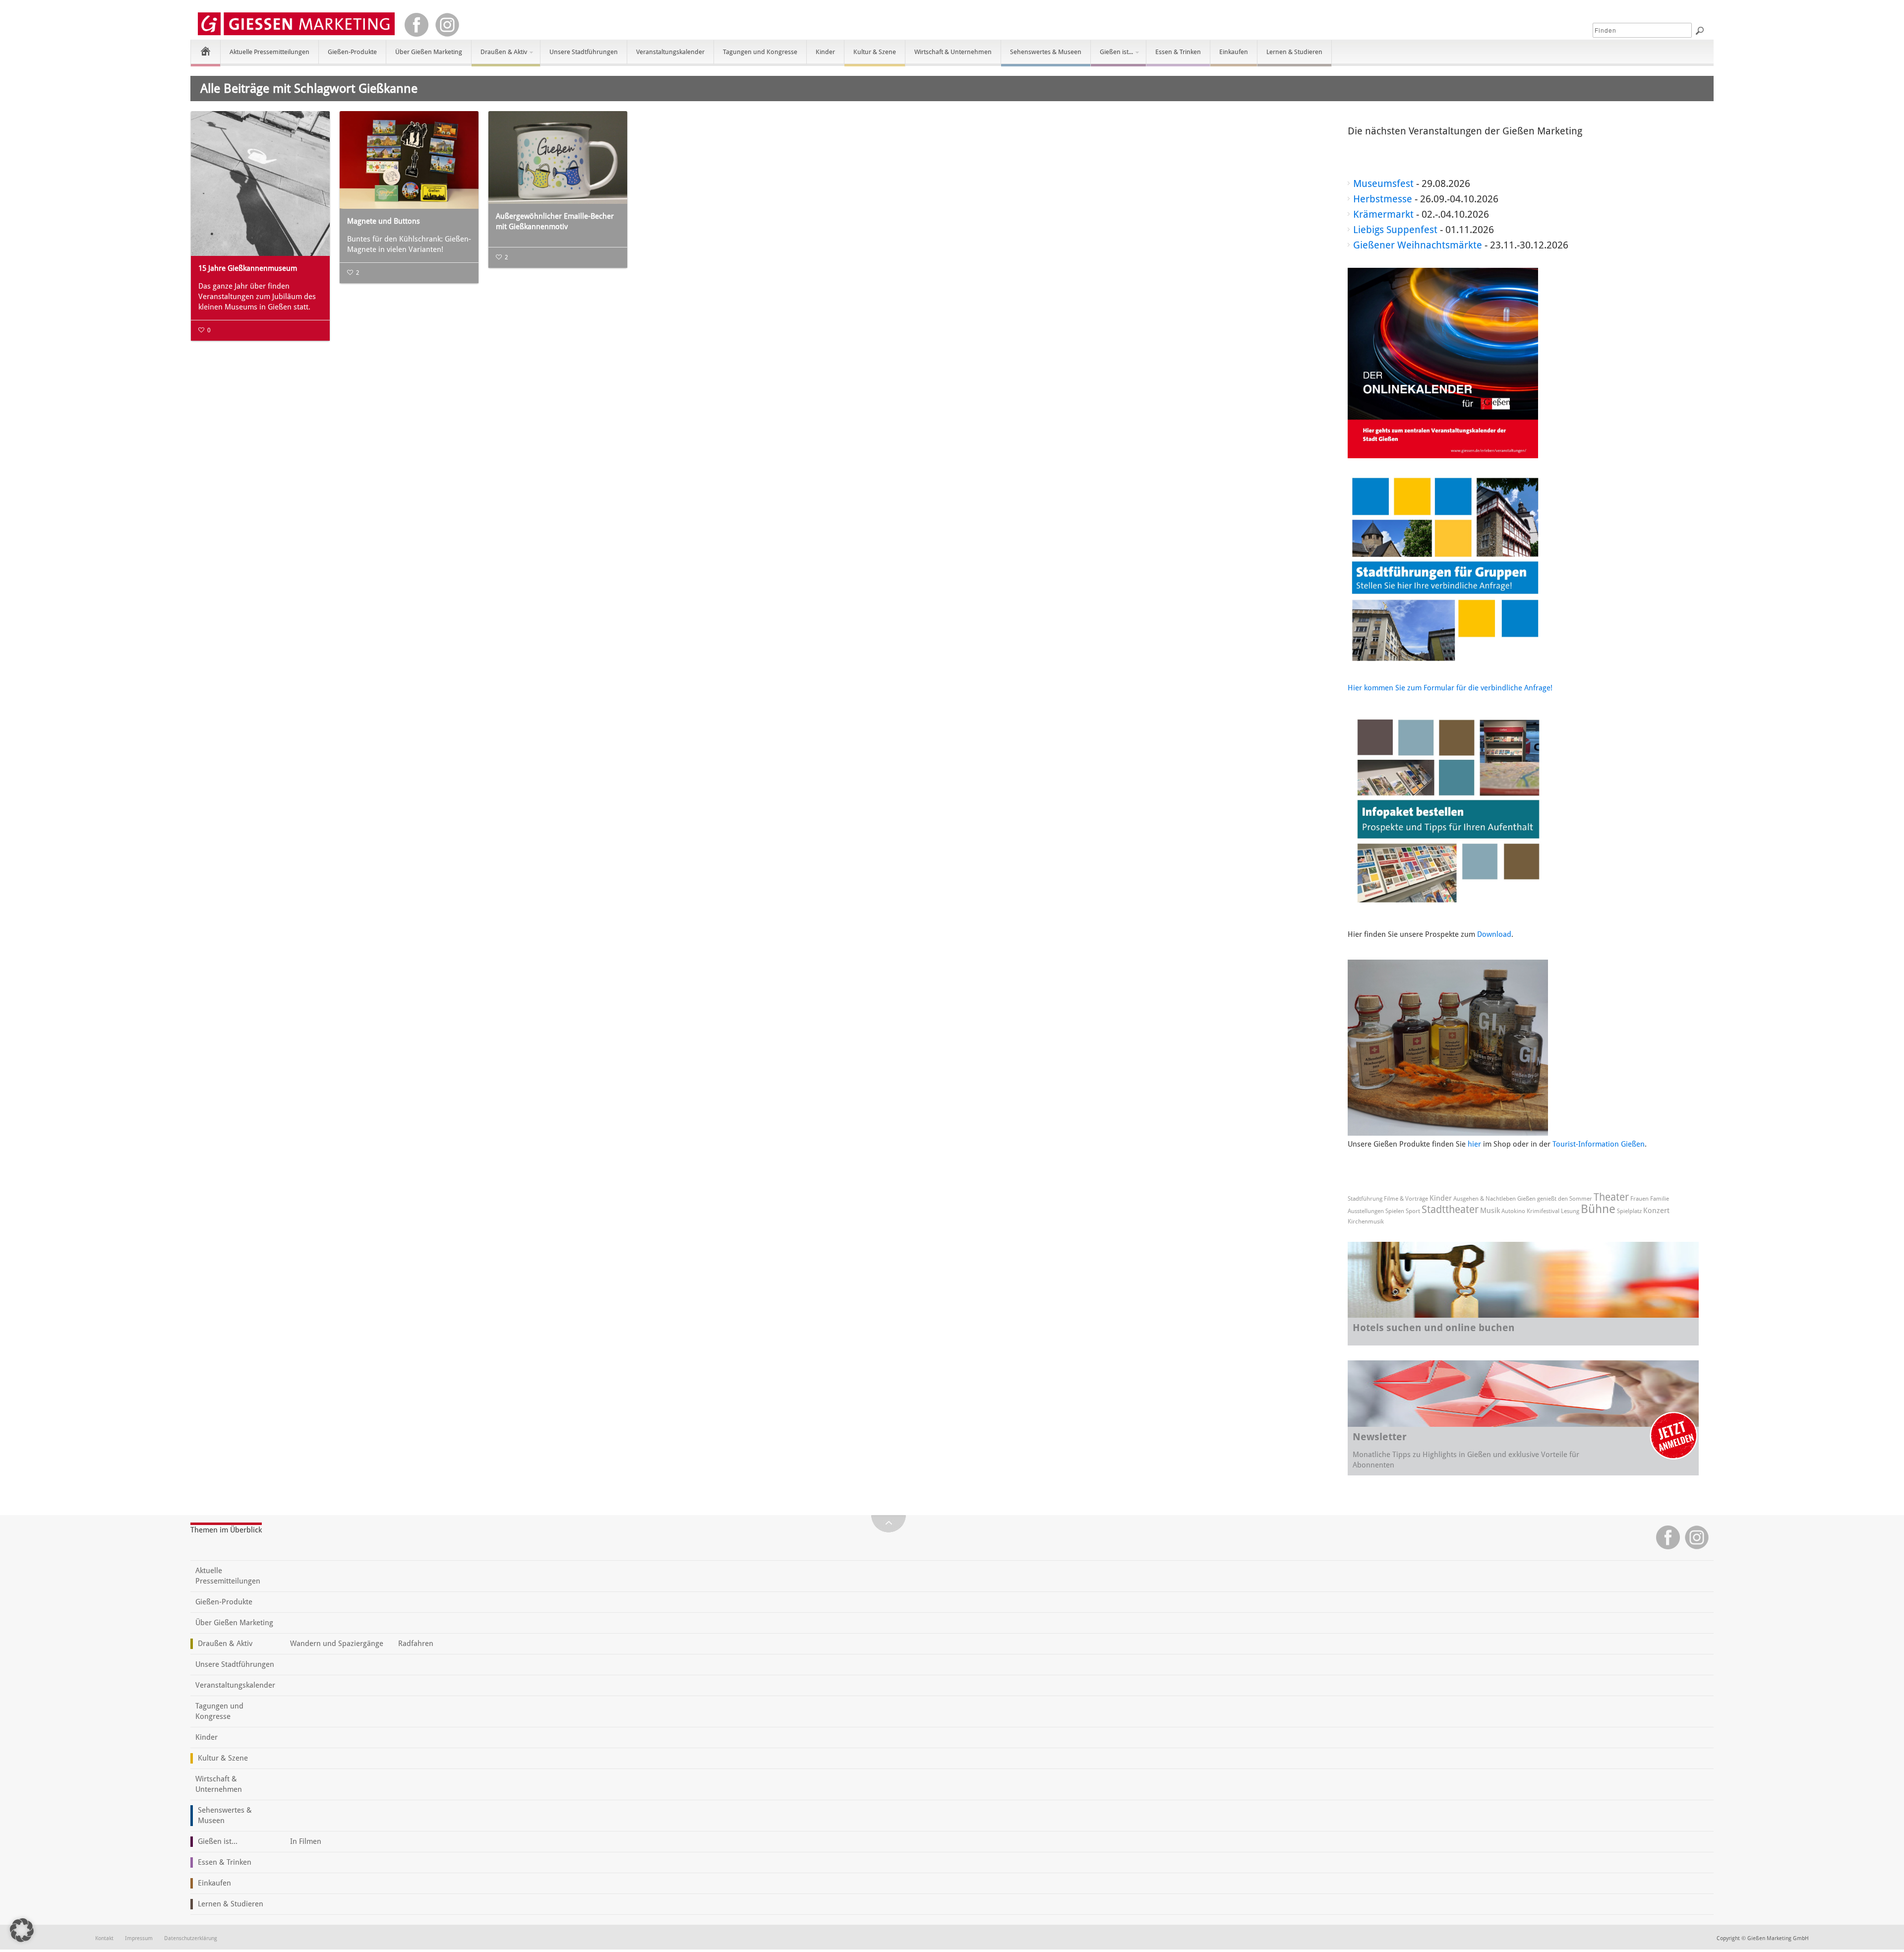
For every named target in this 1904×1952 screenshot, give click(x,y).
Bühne (1598, 1209)
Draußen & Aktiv (499, 56)
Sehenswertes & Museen (1046, 52)
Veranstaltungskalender (670, 52)
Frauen (1639, 1199)
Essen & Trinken (1178, 52)
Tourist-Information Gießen (1599, 1144)
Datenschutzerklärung (191, 1938)
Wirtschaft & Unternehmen (953, 52)
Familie (1660, 1199)
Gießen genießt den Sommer (1555, 1199)
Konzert (1656, 1211)
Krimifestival (1543, 1211)
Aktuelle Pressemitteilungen (269, 52)
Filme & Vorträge (1406, 1199)
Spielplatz (1629, 1211)
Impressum (139, 1938)
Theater (1611, 1197)
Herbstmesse (1383, 199)
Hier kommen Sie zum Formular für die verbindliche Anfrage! (1450, 688)
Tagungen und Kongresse (760, 52)
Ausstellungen (1366, 1211)
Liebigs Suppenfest (1395, 230)
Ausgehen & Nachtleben (1485, 1199)
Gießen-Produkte (352, 52)
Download (1494, 934)
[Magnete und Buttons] (409, 160)
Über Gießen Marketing (429, 52)
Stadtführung (1365, 1199)
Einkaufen (1234, 52)
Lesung (1570, 1211)
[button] (22, 1930)
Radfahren (416, 1644)
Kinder (825, 52)
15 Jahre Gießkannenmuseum (248, 268)
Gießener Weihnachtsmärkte (1418, 245)
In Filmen (306, 1841)
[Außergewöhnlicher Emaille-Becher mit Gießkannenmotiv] (558, 157)
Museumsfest (1383, 183)
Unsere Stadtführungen (584, 52)
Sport (1413, 1211)
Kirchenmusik (1366, 1221)
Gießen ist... (1112, 56)
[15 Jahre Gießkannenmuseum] (260, 183)
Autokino (1513, 1211)
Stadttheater (1450, 1209)
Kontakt (104, 1938)
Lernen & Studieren (1294, 52)
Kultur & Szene (875, 52)
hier (1474, 1144)
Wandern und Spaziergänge (337, 1644)
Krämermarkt (1383, 214)
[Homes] (206, 51)
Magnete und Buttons (384, 221)
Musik (1490, 1211)
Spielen (1395, 1211)
